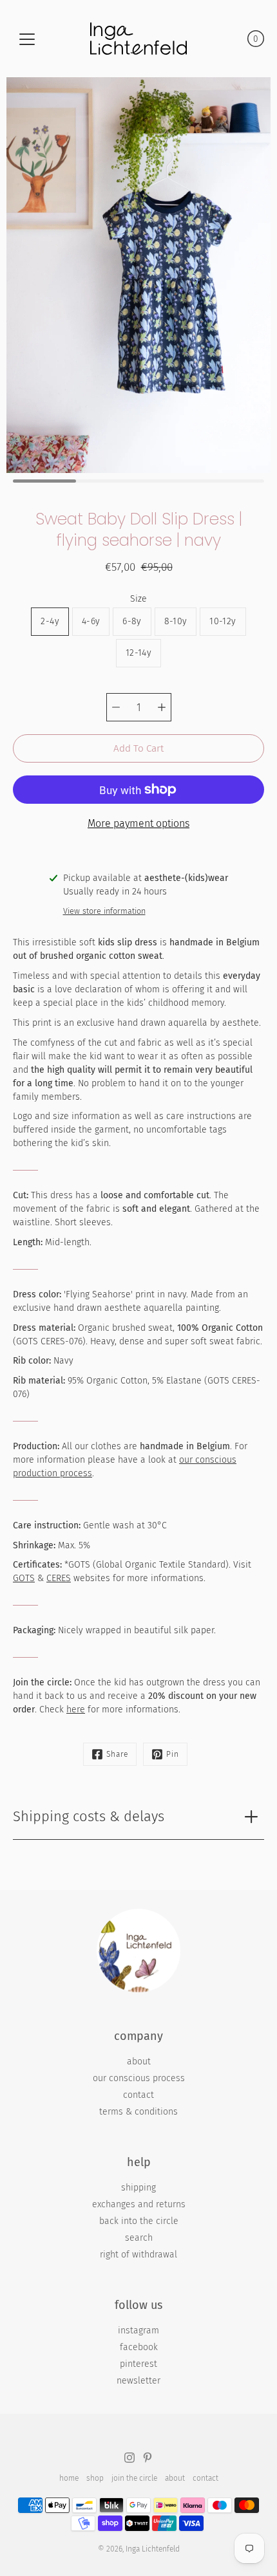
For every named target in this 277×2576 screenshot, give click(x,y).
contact (138, 2095)
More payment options (138, 823)
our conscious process (139, 2078)
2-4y (50, 621)
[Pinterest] (148, 2458)
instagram (138, 2330)
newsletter (138, 2381)
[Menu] (27, 39)
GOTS (24, 1578)
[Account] (229, 39)
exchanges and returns (139, 2204)
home (69, 2478)
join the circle (134, 2478)
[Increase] (162, 707)
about (139, 2062)
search (139, 2238)
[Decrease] (116, 707)
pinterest (138, 2364)
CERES (59, 1578)
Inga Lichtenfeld (153, 2549)
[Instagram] (129, 2458)
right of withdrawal (138, 2255)
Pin (173, 1754)
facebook (139, 2347)
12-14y (138, 653)
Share (117, 1754)
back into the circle (139, 2221)
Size (138, 599)
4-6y (91, 621)
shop (95, 2478)
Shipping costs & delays (89, 1816)
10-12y (223, 621)
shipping (138, 2188)
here (76, 1710)
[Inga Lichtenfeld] (138, 39)
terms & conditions (138, 2112)
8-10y (176, 621)
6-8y (132, 621)
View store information (104, 911)
